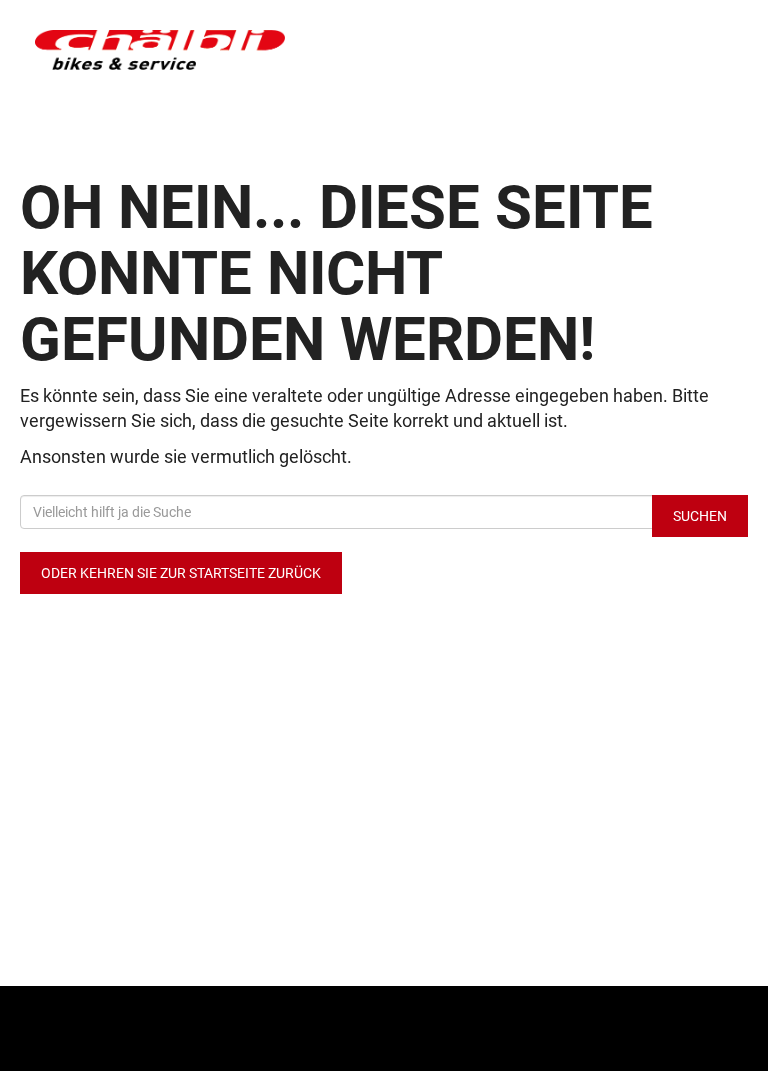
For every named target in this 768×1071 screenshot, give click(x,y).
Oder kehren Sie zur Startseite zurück (181, 573)
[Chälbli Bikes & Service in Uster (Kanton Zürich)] (202, 50)
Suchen (700, 516)
